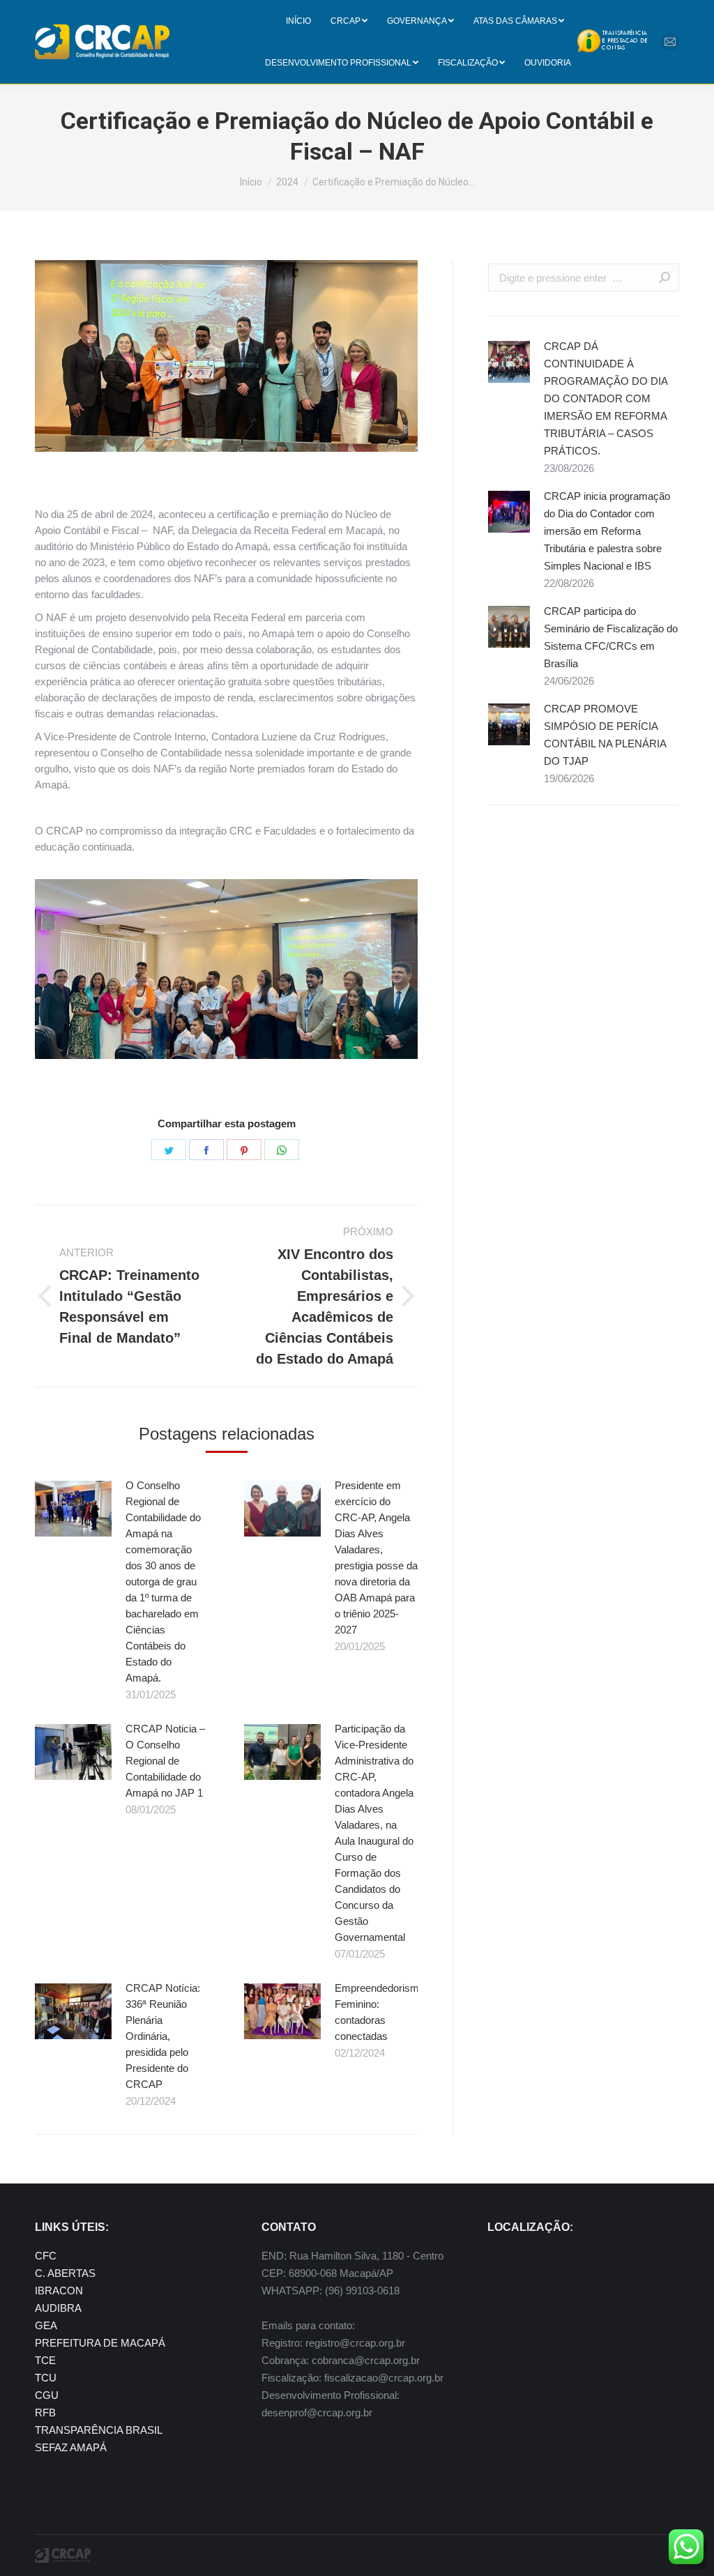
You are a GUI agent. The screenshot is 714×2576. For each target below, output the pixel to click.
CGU (47, 2395)
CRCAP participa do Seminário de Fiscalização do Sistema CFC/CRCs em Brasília (611, 637)
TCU (46, 2378)
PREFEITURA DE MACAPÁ (100, 2343)
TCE (45, 2360)
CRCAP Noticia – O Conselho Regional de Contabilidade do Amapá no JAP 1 (165, 1761)
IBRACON (59, 2291)
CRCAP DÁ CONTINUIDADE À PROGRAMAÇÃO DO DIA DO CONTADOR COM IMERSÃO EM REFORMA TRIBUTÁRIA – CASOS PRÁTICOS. (606, 398)
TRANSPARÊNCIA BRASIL (99, 2430)
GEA (46, 2325)
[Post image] (73, 1509)
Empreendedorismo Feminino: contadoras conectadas (380, 2012)
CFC (46, 2256)
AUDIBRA (58, 2308)
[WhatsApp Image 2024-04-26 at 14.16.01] (226, 969)
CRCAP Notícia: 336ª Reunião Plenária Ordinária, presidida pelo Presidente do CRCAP (163, 2036)
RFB (45, 2413)
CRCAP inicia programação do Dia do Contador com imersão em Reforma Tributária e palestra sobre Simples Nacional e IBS (607, 531)
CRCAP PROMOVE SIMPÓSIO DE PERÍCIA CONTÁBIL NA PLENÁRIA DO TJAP (605, 735)
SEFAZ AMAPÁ (71, 2447)
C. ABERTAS (65, 2273)
